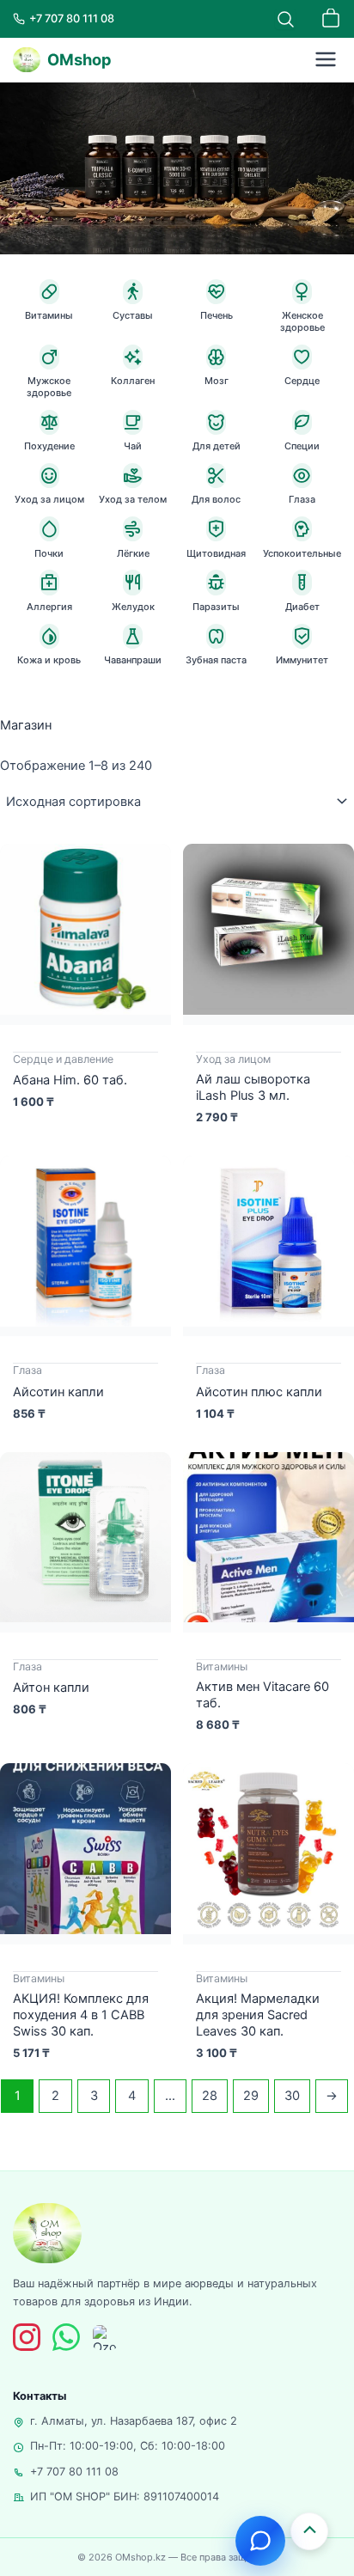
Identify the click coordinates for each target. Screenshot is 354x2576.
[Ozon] (105, 2338)
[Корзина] (331, 19)
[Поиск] (285, 19)
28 (210, 2096)
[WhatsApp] (66, 2337)
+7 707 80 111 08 (74, 2472)
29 (251, 2096)
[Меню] (326, 59)
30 (292, 2096)
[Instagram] (27, 2337)
